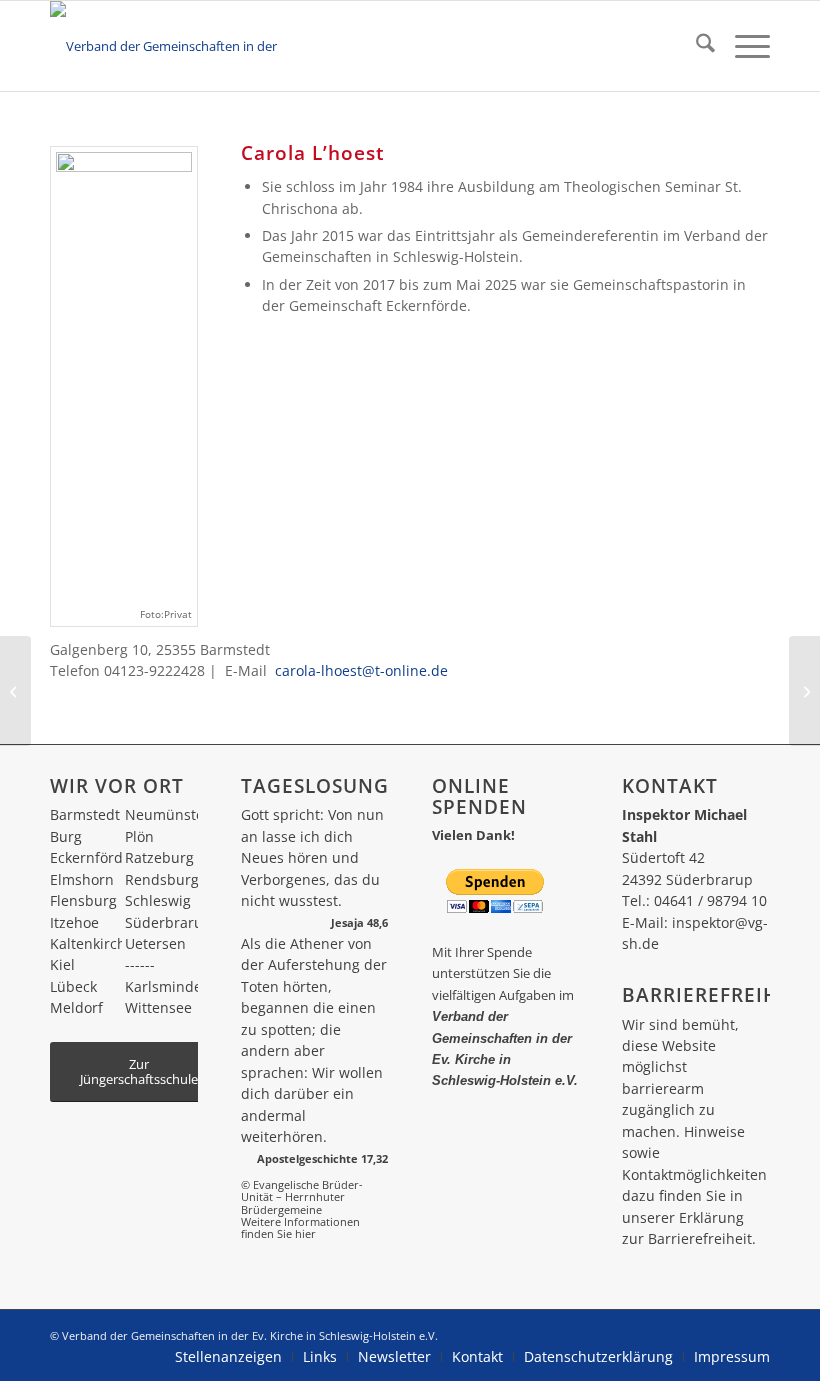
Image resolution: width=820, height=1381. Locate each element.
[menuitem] (695, 46)
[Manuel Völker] (15, 691)
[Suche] (695, 46)
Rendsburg (162, 879)
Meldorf (76, 1007)
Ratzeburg (159, 857)
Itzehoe (74, 922)
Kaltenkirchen (96, 943)
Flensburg (83, 900)
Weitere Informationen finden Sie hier (300, 1227)
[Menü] (742, 46)
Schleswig (158, 900)
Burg (66, 836)
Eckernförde (90, 857)
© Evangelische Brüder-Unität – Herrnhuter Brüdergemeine (302, 1197)
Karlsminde (163, 986)
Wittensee (158, 1007)
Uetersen (155, 943)
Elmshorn (82, 879)
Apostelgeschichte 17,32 (322, 1158)
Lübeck (73, 986)
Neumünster (167, 814)
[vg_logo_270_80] (185, 46)
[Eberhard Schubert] (804, 691)
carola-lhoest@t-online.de (361, 670)
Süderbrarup (168, 922)
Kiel (62, 964)
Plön (139, 836)
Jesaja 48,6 (359, 922)
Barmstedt (85, 814)
